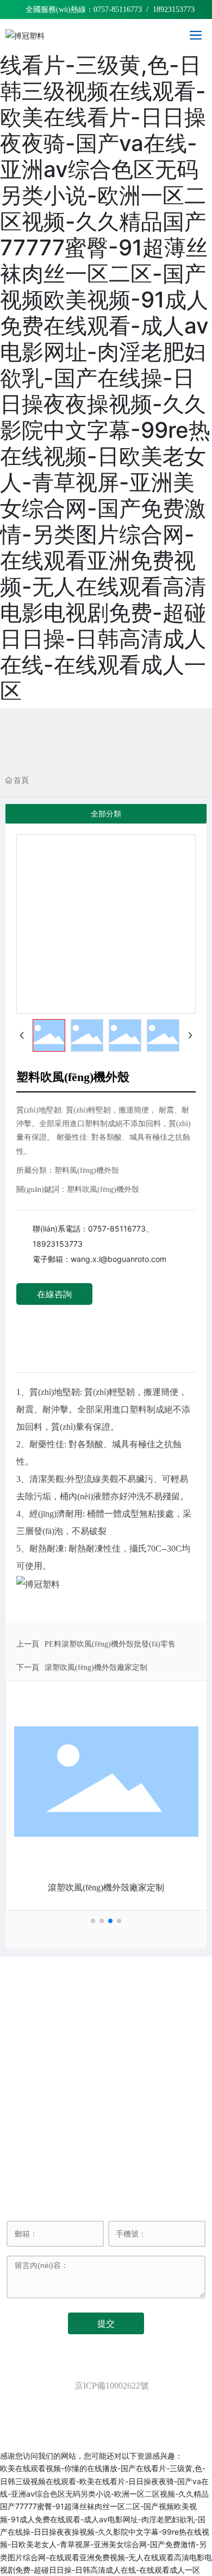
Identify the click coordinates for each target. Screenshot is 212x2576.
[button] (93, 1921)
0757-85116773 (118, 10)
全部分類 (106, 814)
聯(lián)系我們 (146, 2160)
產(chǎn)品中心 (66, 2137)
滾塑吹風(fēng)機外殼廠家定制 (96, 1667)
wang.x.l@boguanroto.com (119, 1259)
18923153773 (58, 1244)
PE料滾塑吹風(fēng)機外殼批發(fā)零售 (110, 1644)
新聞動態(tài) (146, 2137)
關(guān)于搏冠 (146, 2115)
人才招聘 (66, 2160)
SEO (150, 2398)
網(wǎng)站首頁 (66, 2115)
